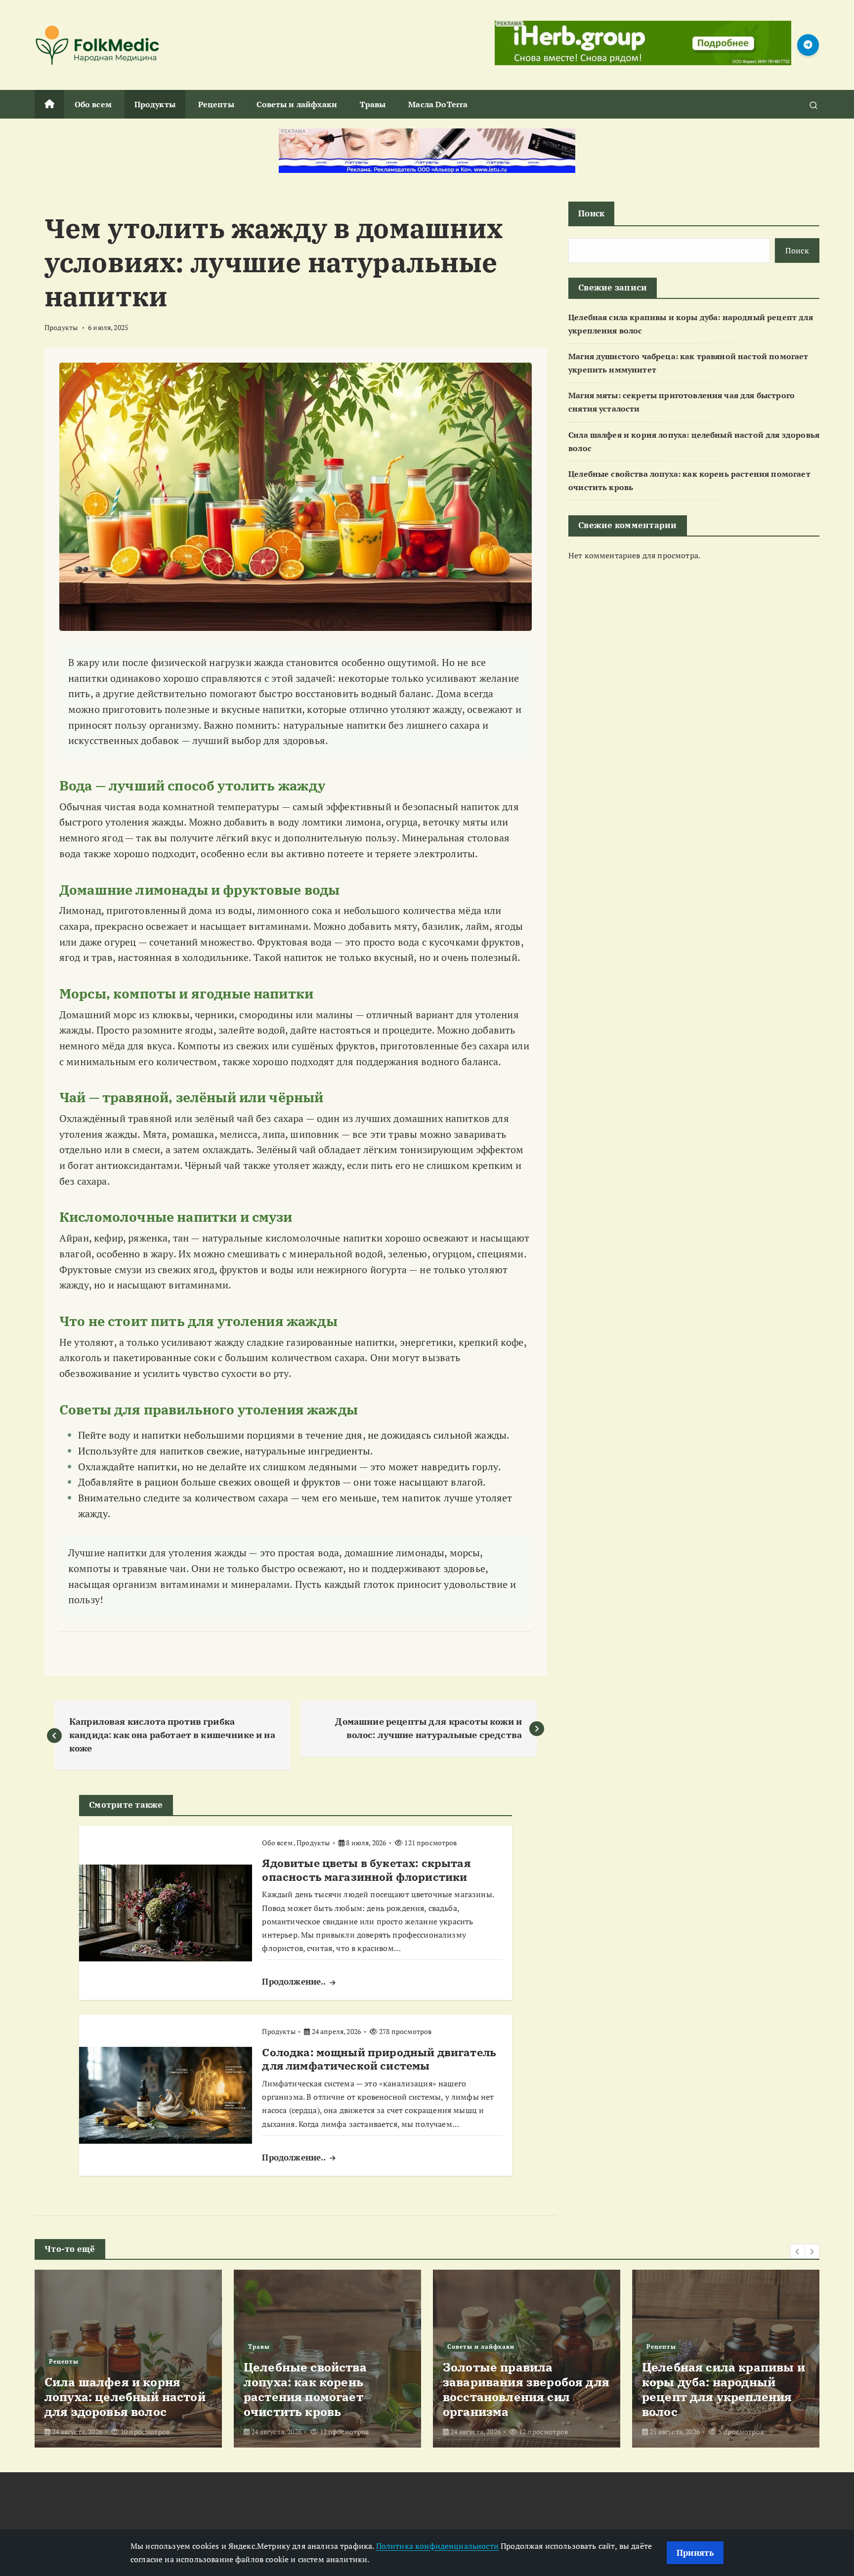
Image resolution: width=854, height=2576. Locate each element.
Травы (373, 104)
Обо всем (93, 104)
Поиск (591, 213)
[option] (128, 2359)
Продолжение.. (295, 1981)
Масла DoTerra (438, 104)
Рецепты (216, 104)
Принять (695, 2553)
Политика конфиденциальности (437, 2546)
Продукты (155, 104)
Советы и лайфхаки (297, 104)
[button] (798, 2251)
